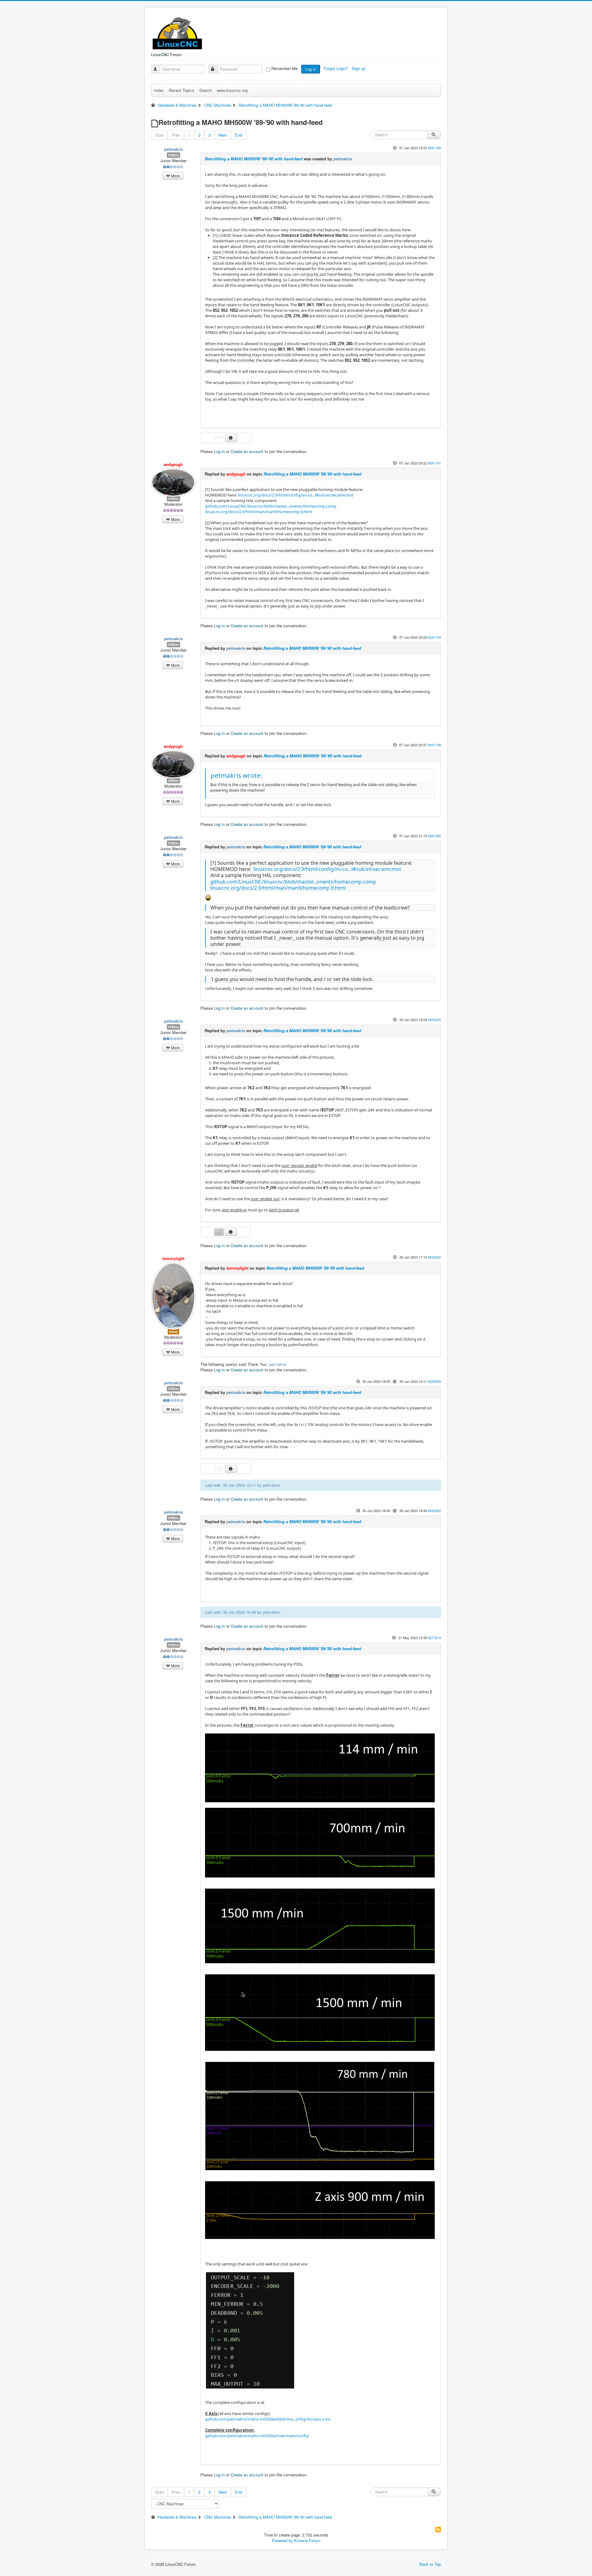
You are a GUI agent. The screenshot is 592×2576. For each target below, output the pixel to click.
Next (223, 135)
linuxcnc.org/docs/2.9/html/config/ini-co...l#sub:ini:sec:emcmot (296, 495)
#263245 (434, 1020)
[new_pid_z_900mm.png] (320, 2210)
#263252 (434, 1257)
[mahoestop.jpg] (220, 1232)
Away (173, 1331)
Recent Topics (181, 90)
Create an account (247, 451)
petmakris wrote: (236, 775)
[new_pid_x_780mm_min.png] (320, 2116)
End (238, 135)
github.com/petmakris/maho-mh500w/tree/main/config (257, 2436)
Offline (173, 155)
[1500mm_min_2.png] (320, 2012)
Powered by (282, 2540)
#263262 (434, 1511)
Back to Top (430, 2564)
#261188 (434, 148)
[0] (208, 897)
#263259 (434, 1381)
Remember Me (284, 68)
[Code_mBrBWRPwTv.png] (250, 2330)
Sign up (359, 68)
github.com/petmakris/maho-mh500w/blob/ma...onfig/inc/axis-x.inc (268, 2419)
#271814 (434, 1638)
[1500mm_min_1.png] (320, 1925)
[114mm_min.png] (320, 1767)
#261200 (434, 836)
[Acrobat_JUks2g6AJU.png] (220, 1468)
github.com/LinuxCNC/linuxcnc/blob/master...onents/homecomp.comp (271, 506)
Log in (311, 69)
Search (206, 90)
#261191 (434, 463)
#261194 (434, 637)
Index (159, 90)
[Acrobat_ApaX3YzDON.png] (220, 437)
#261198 (434, 745)
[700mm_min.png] (320, 1842)
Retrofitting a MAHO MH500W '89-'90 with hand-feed (254, 159)
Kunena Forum (307, 2540)
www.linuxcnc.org (232, 90)
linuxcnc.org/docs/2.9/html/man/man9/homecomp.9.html (259, 512)
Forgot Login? (337, 68)
